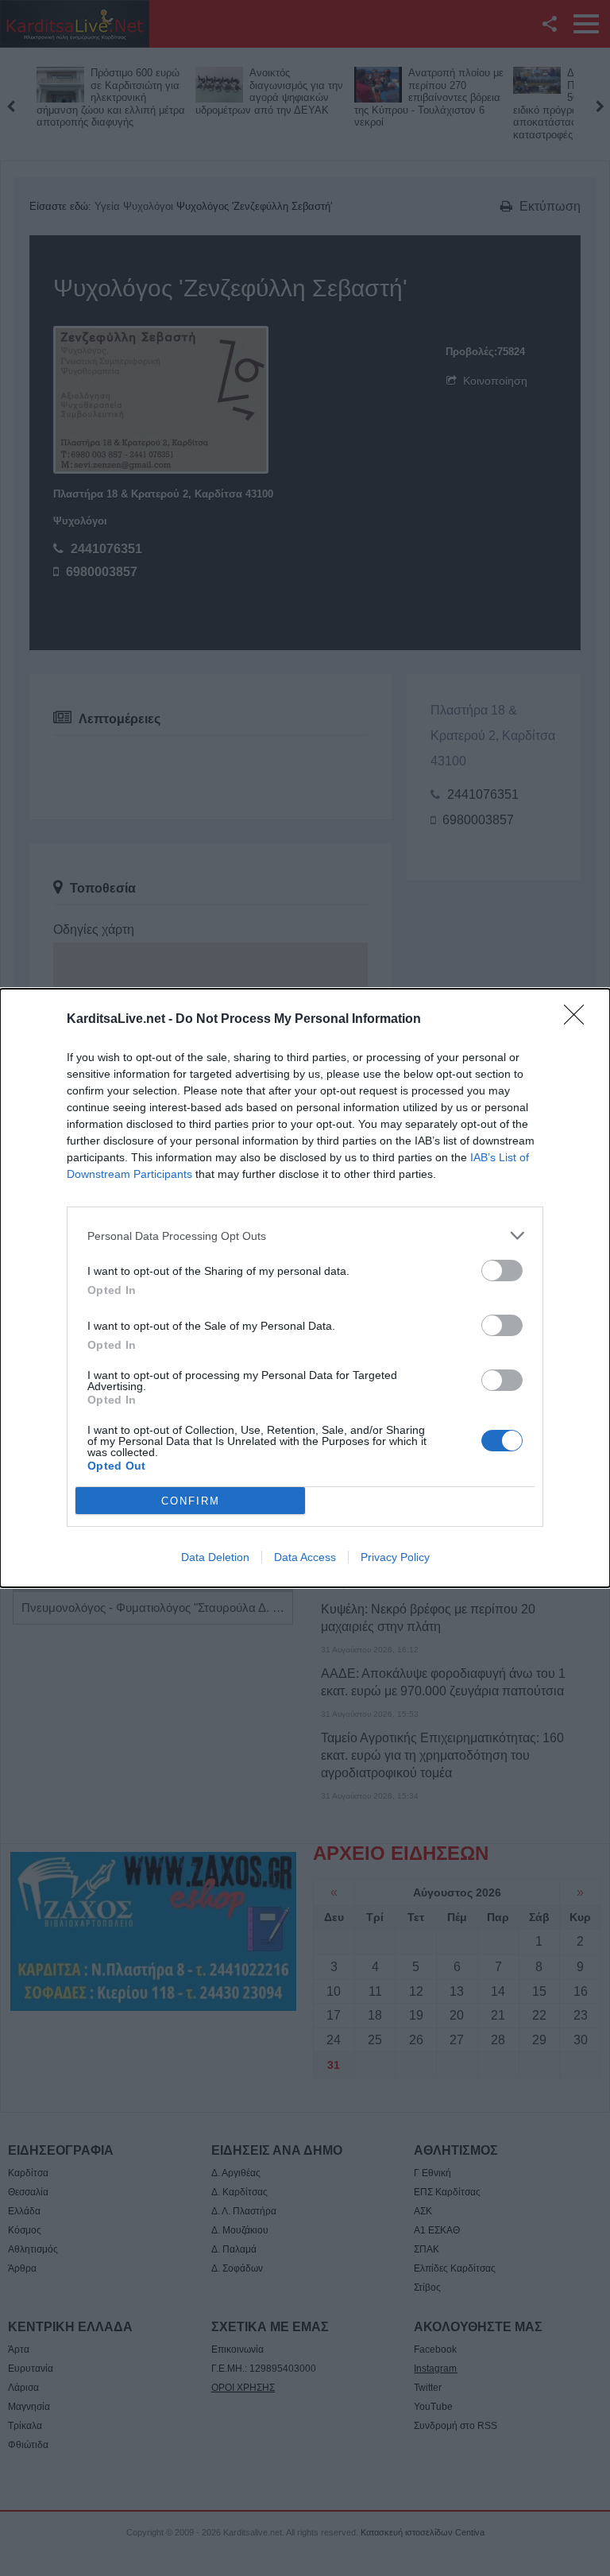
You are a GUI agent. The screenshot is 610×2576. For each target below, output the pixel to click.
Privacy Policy (395, 1557)
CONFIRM (191, 1501)
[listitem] (305, 1236)
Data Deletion (215, 1557)
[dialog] (305, 1288)
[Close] (579, 1020)
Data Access (305, 1557)
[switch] (502, 1271)
